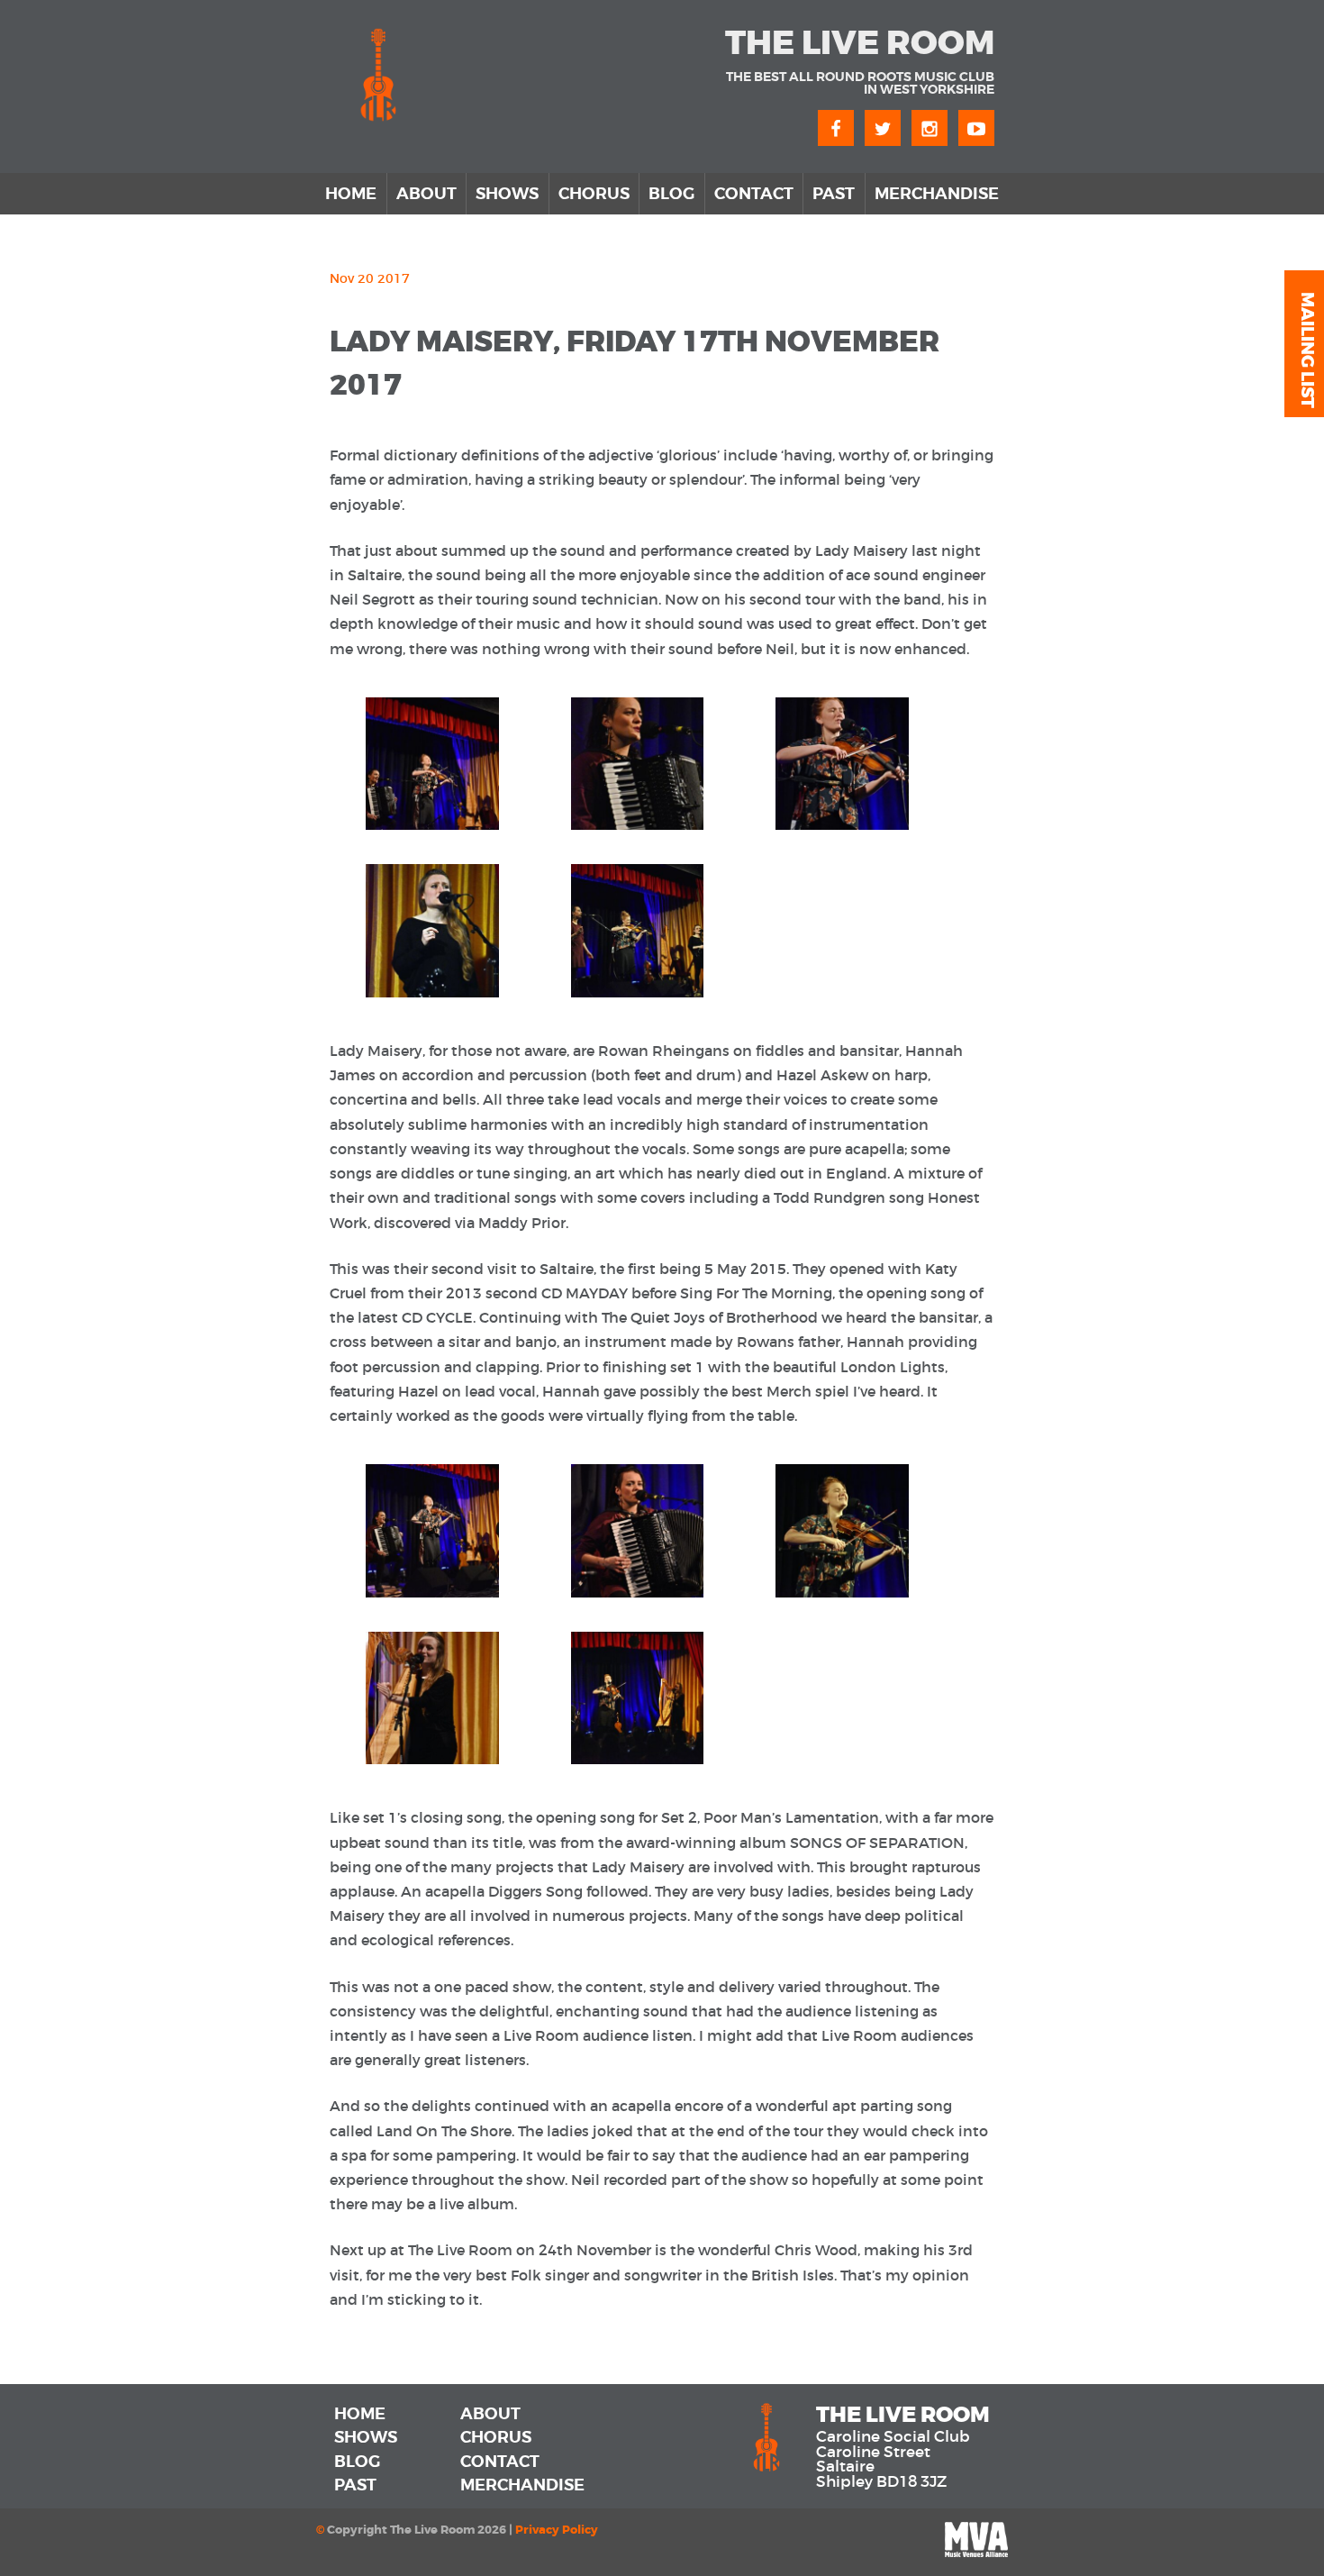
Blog (671, 194)
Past (834, 194)
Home (351, 194)
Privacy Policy (557, 2530)
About (426, 194)
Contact (754, 194)
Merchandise (937, 194)
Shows (507, 194)
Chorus (594, 194)
